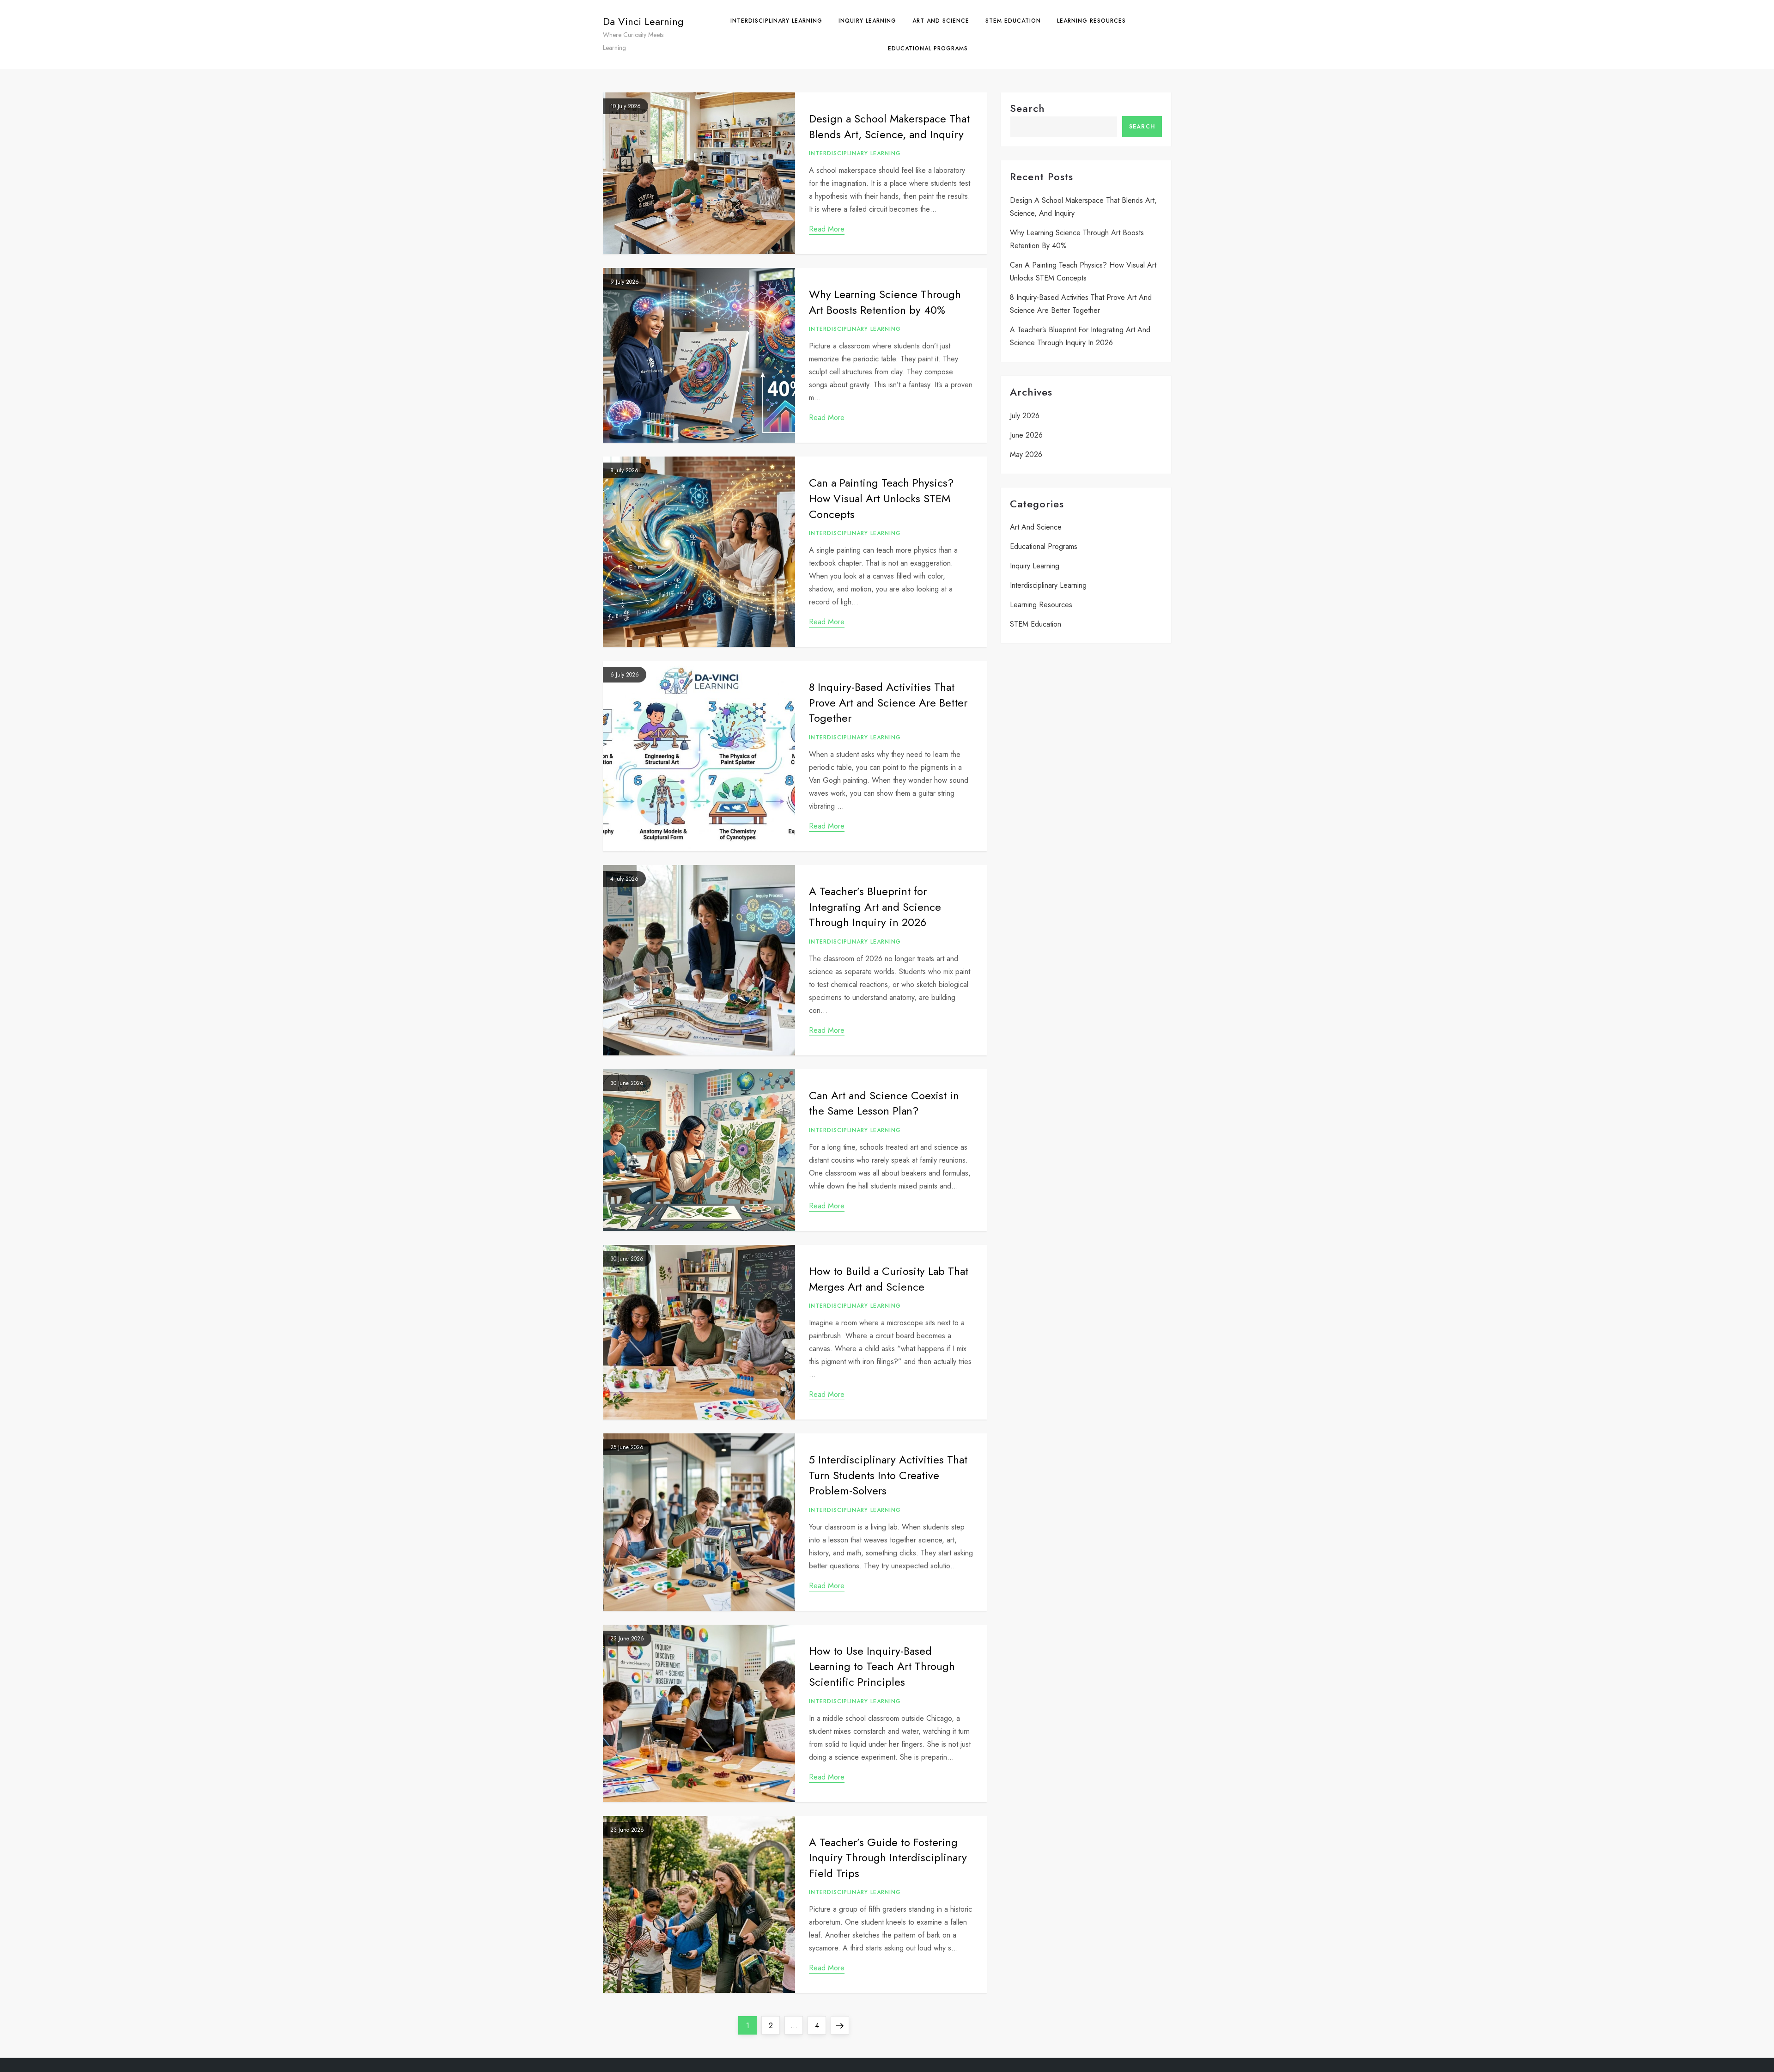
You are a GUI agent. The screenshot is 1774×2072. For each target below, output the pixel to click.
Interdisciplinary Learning (776, 21)
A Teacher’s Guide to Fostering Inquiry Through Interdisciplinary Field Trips (888, 1858)
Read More (827, 229)
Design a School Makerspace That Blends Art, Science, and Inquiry (889, 126)
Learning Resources (1091, 21)
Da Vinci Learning (643, 21)
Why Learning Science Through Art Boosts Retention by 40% (885, 302)
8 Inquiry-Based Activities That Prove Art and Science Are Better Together (888, 702)
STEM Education (1013, 21)
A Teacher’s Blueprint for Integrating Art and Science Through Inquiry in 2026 (875, 907)
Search (1027, 108)
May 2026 (1026, 454)
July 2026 (1025, 416)
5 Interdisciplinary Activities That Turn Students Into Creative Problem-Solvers (888, 1475)
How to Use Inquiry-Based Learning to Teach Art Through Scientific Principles (882, 1666)
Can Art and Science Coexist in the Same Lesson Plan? (884, 1103)
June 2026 (1026, 435)
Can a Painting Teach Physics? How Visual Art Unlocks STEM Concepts (881, 498)
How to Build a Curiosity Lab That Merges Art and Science (889, 1279)
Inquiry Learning (867, 21)
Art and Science (941, 21)
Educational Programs (928, 49)
